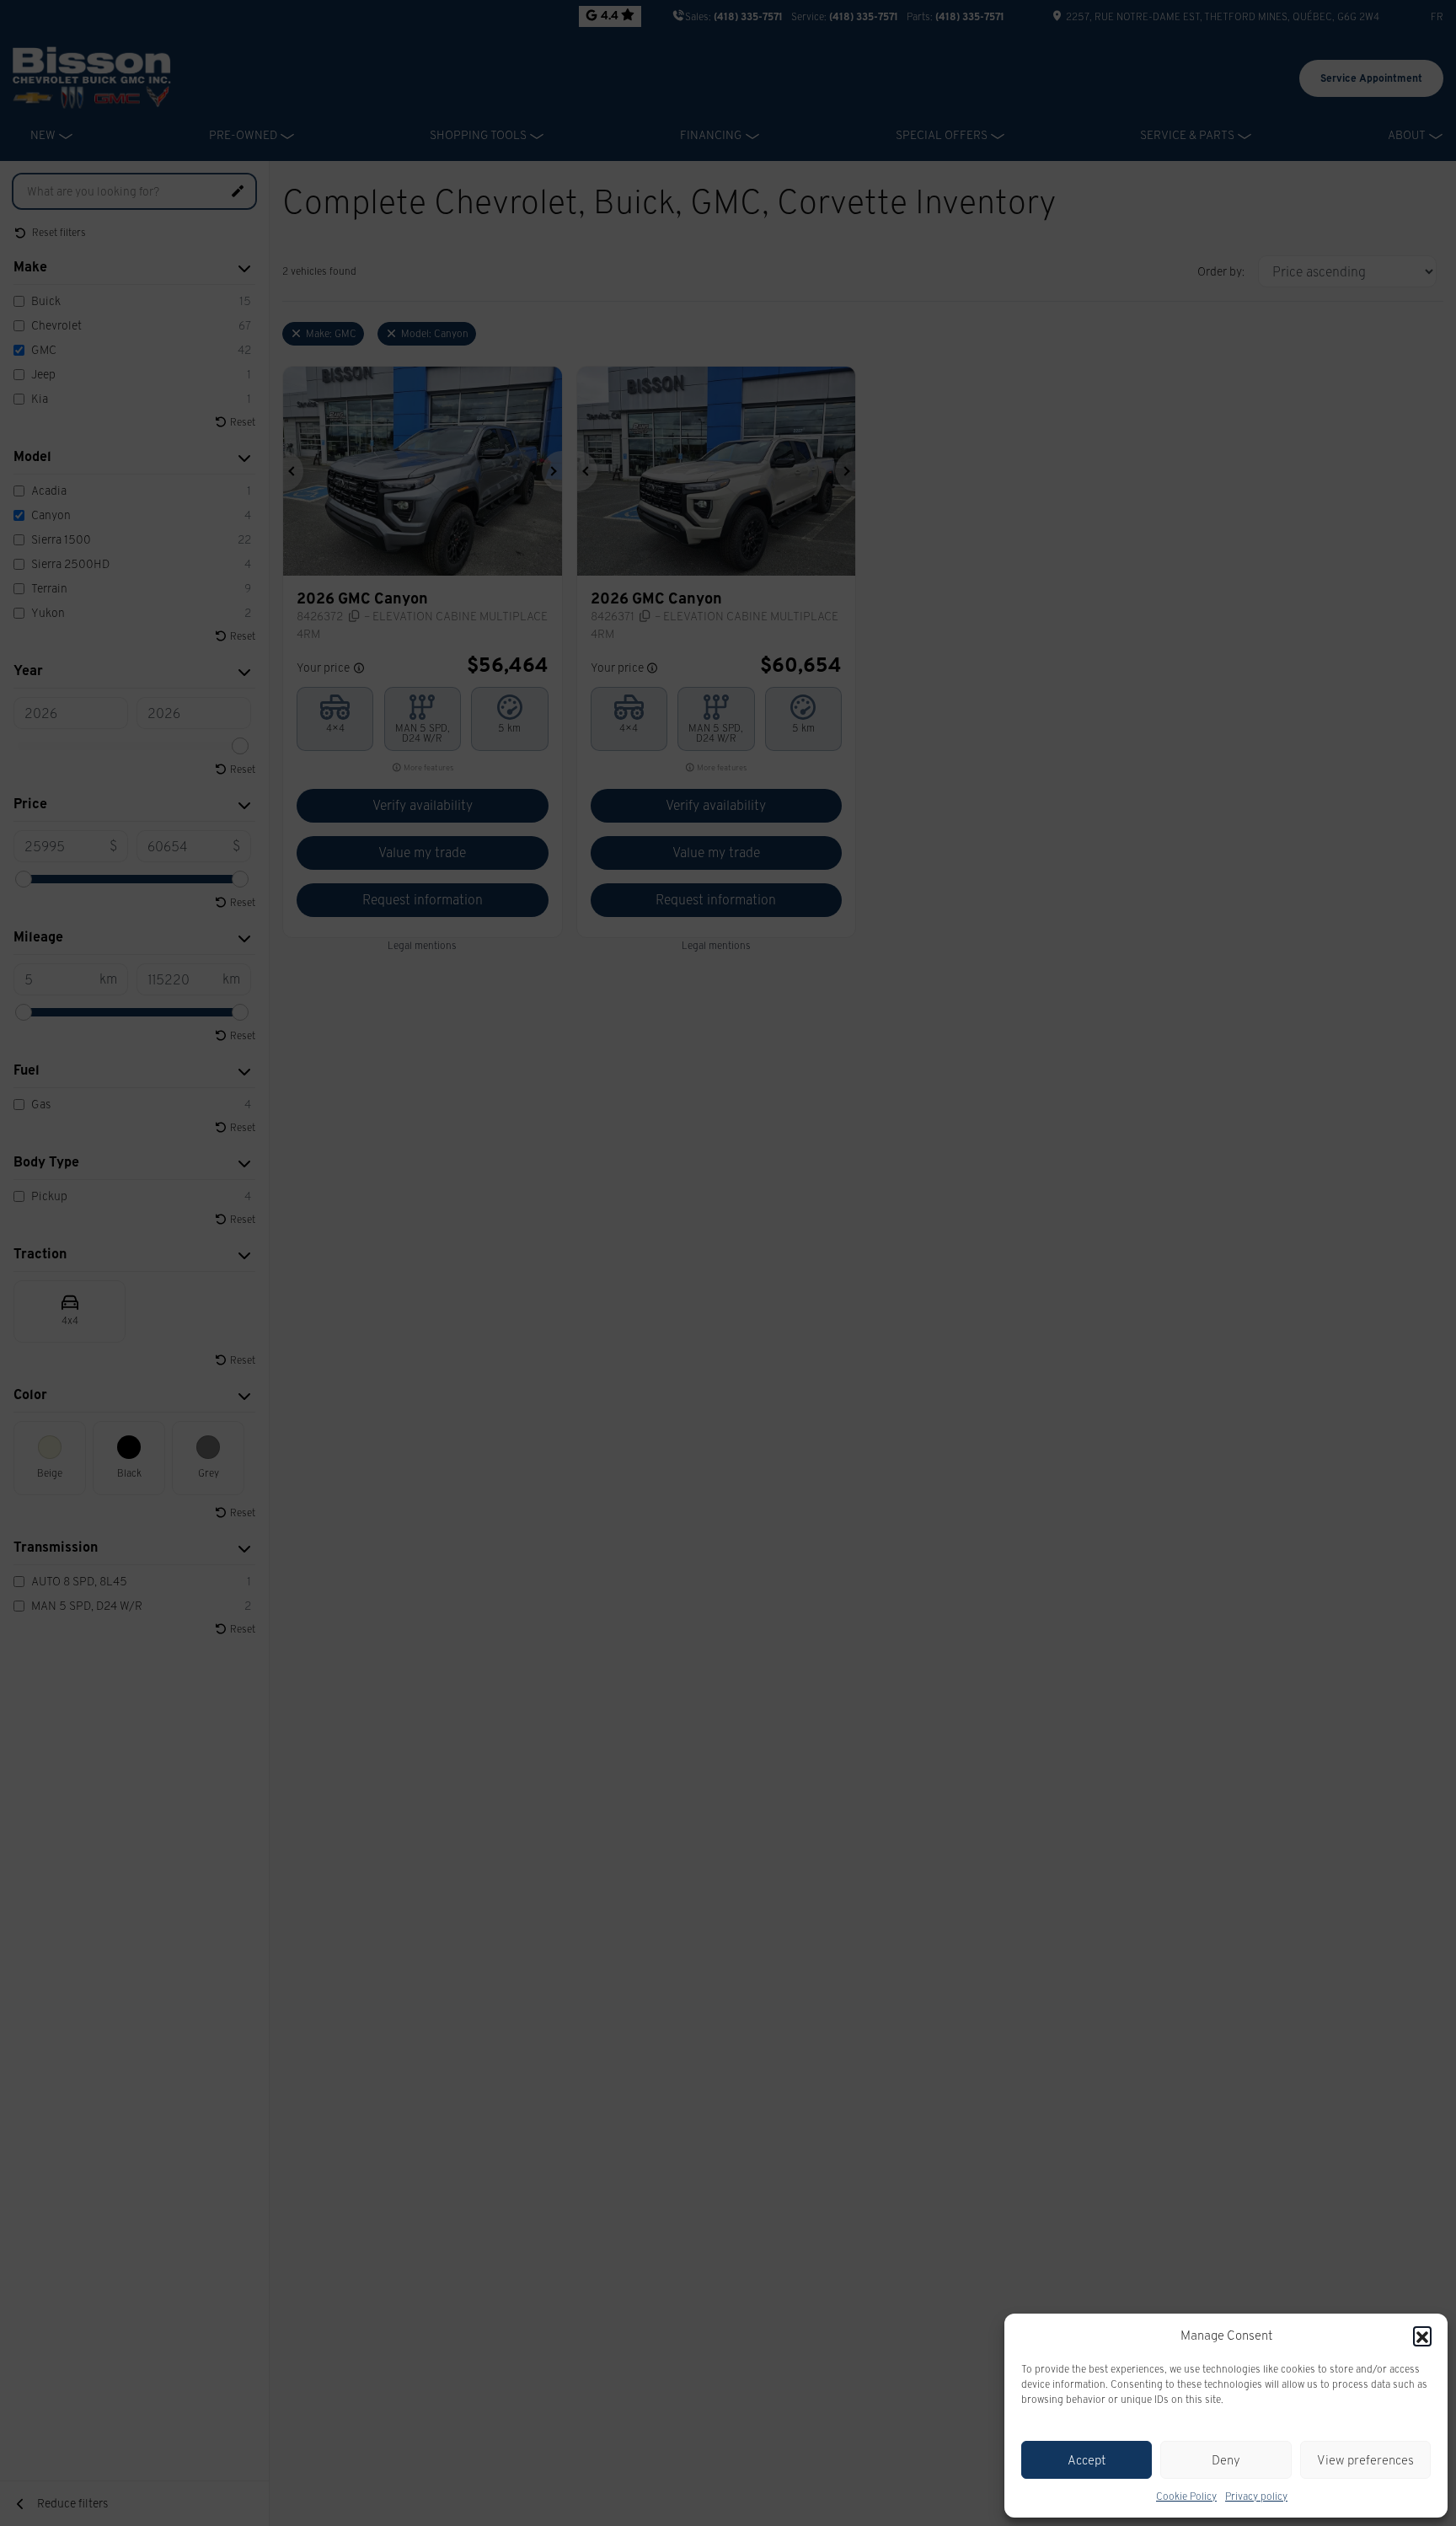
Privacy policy (1256, 2496)
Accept (1087, 2460)
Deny (1226, 2460)
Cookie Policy (1186, 2496)
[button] (1422, 2336)
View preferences (1365, 2460)
